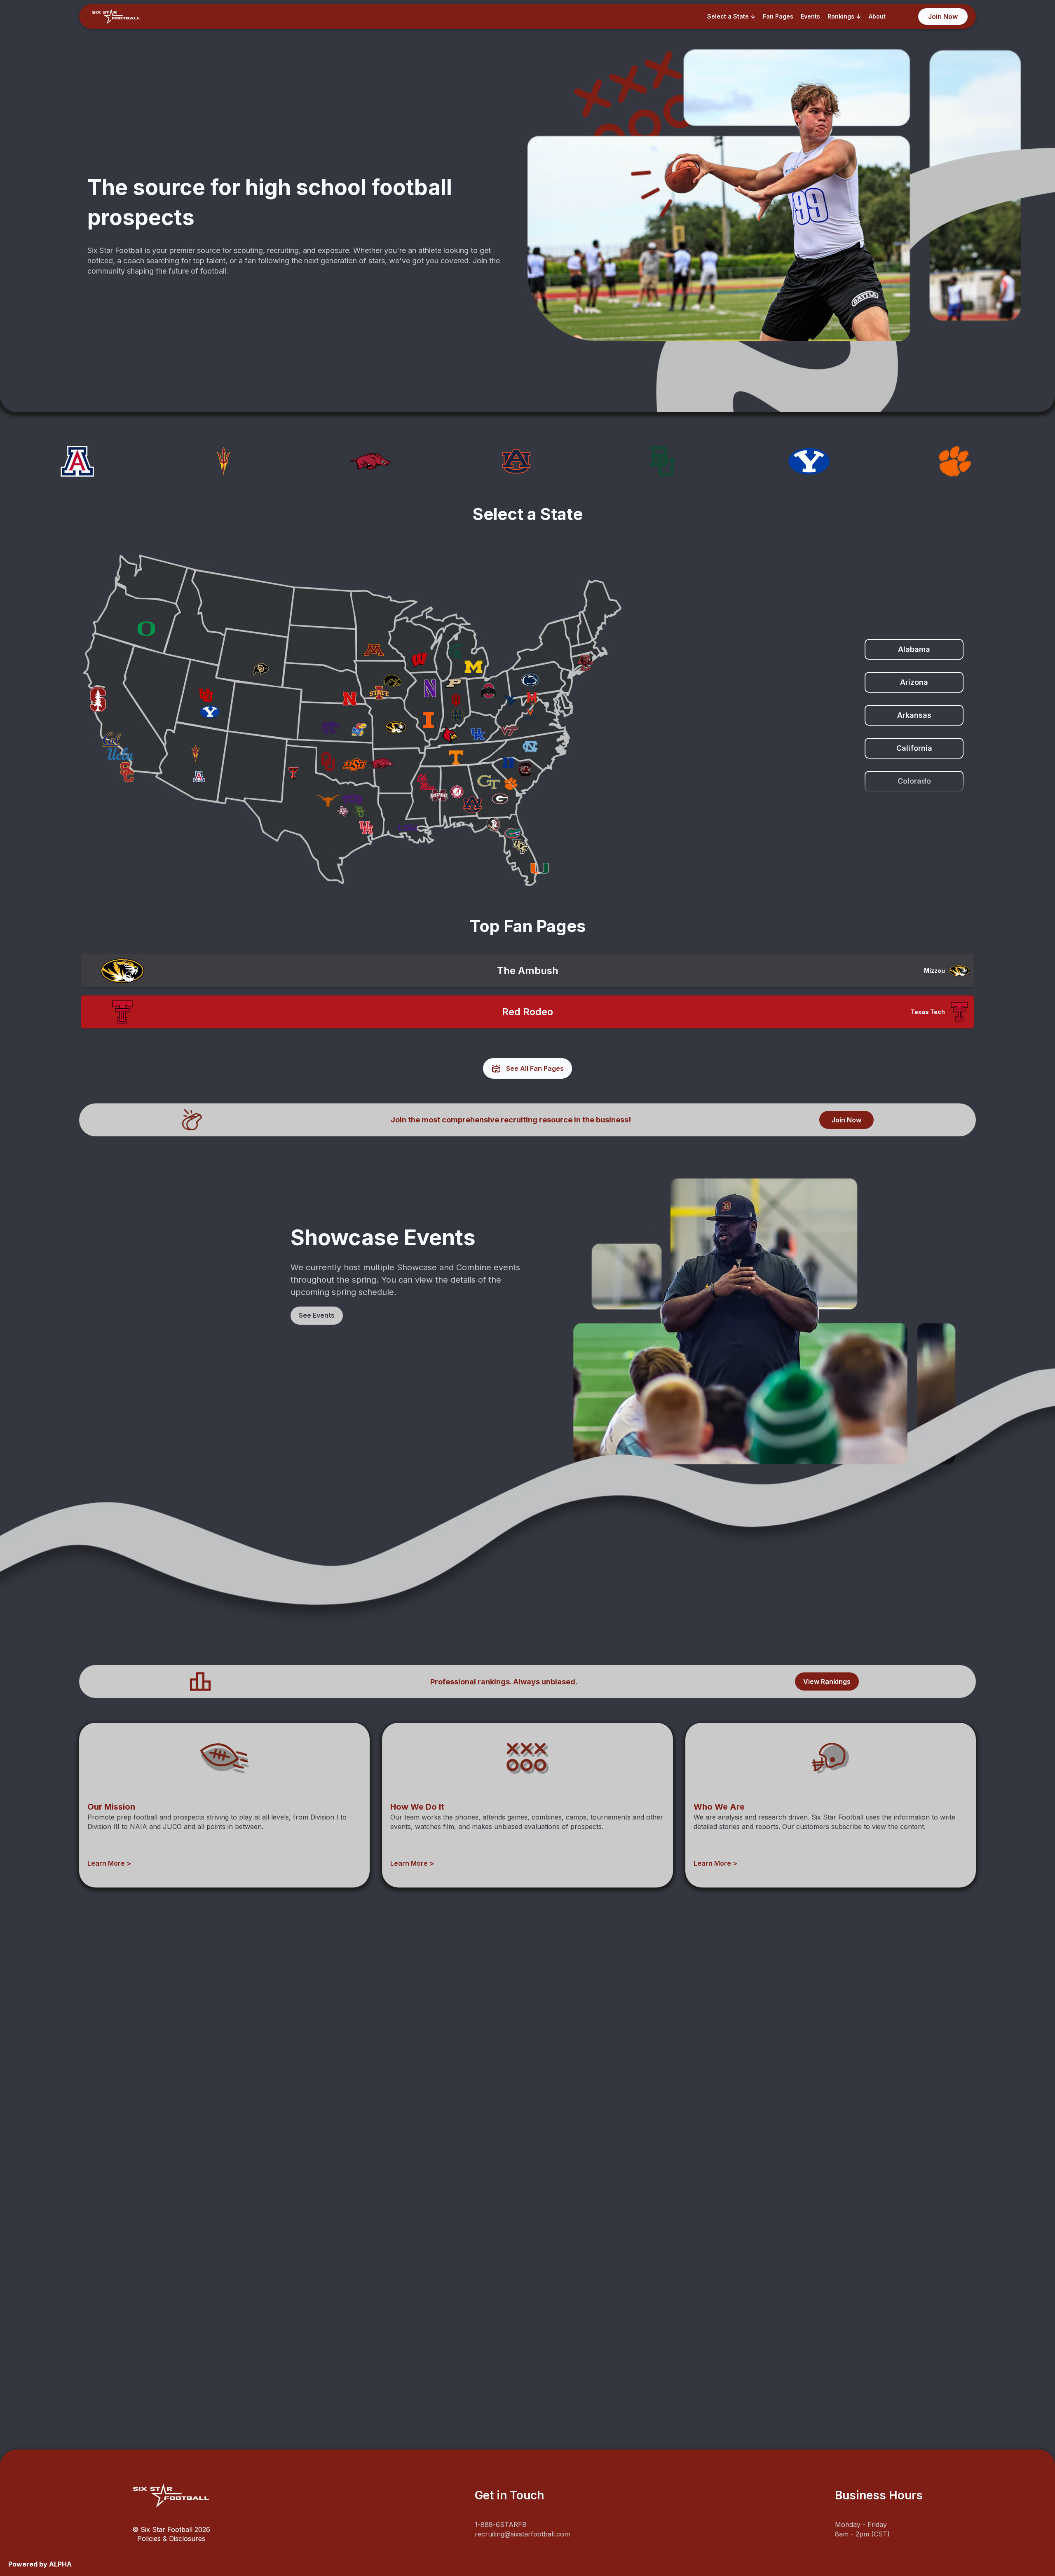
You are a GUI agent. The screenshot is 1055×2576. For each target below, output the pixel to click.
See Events (317, 1315)
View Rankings (827, 1681)
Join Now (846, 1120)
